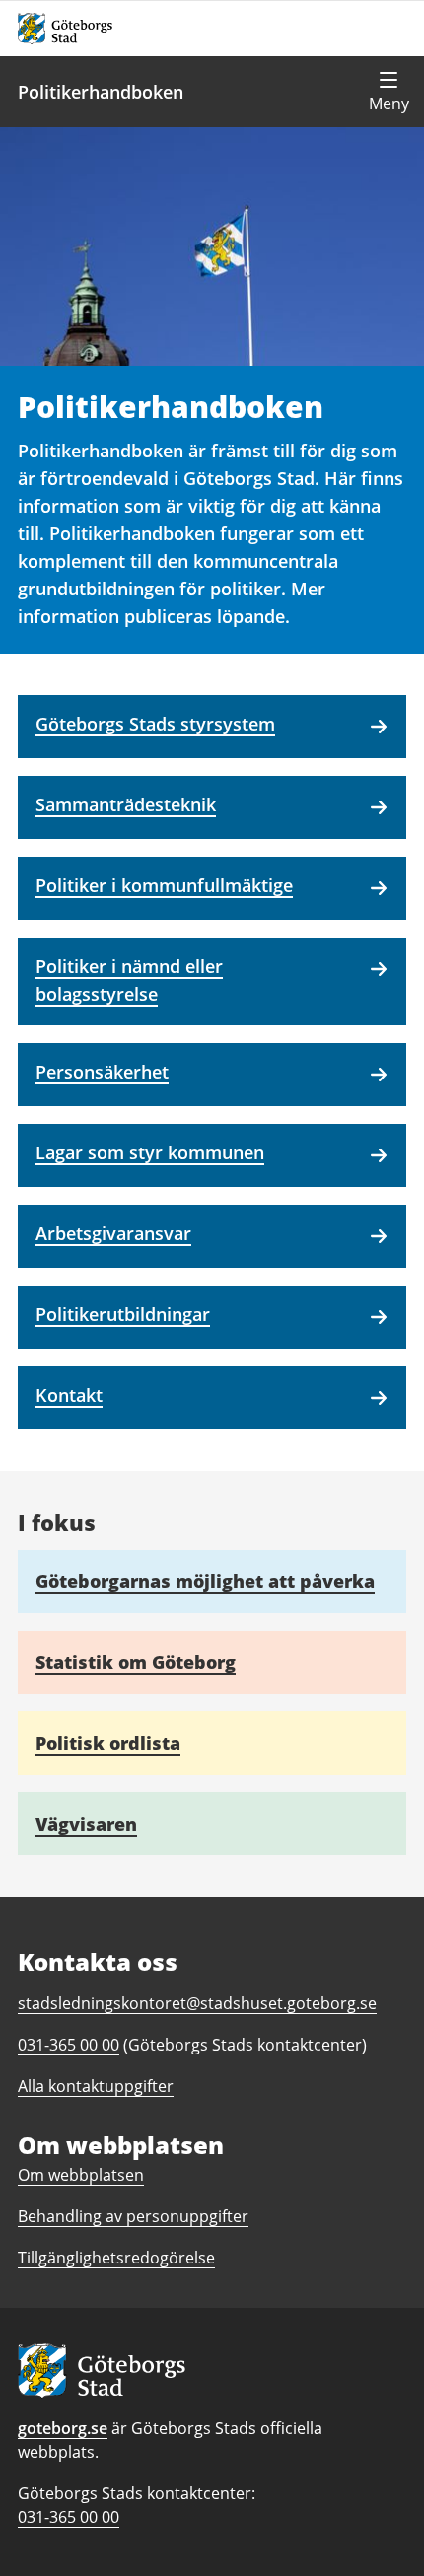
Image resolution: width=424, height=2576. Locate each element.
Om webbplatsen (81, 2175)
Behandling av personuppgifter (133, 2216)
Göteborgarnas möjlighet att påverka (205, 1581)
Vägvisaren (86, 1824)
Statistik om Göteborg (136, 1662)
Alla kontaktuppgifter (96, 2086)
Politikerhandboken (101, 92)
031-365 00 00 (69, 2517)
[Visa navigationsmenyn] (389, 92)
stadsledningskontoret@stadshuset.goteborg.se (197, 2003)
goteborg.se (63, 2428)
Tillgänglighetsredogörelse (116, 2258)
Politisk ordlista (108, 1743)
